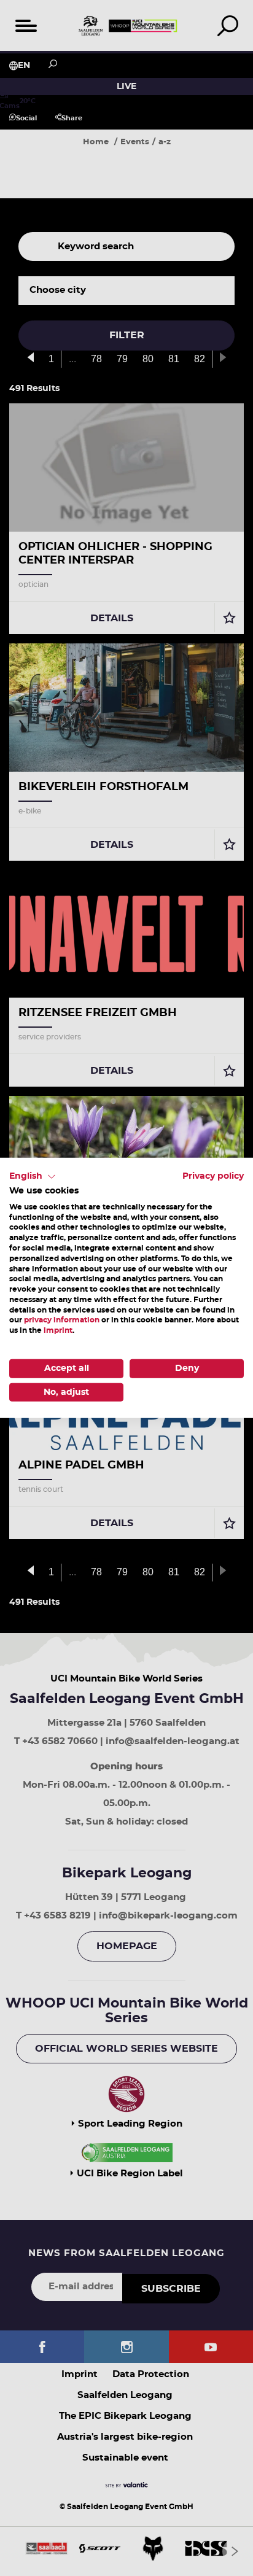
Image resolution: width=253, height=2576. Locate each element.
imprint (58, 1330)
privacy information (62, 1320)
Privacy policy (213, 1176)
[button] (33, 1177)
